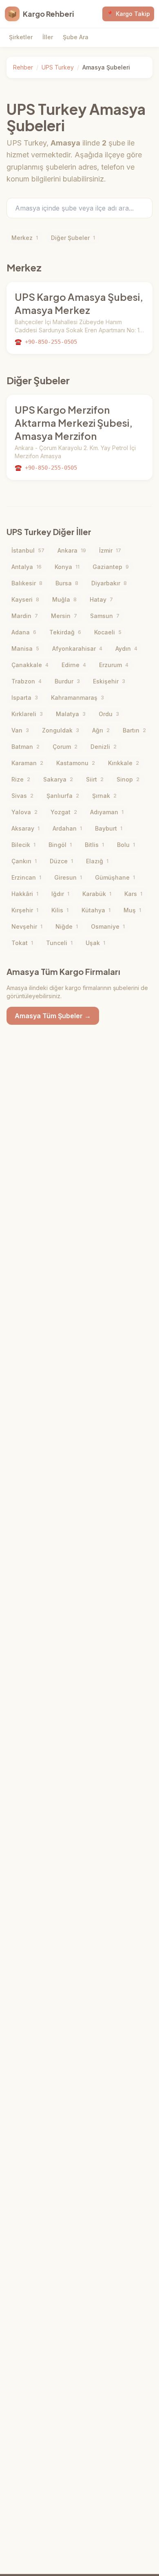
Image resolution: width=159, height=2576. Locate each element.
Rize (21, 779)
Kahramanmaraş (77, 698)
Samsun (105, 616)
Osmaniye (108, 926)
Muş (132, 910)
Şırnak (104, 796)
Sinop (128, 779)
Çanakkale (30, 665)
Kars (133, 894)
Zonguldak (61, 730)
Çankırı (24, 861)
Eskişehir (109, 681)
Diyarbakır (109, 583)
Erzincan (26, 877)
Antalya (26, 567)
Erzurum (114, 665)
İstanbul (28, 550)
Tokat (22, 943)
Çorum (65, 747)
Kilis (60, 910)
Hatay (101, 599)
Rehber (23, 67)
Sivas (22, 796)
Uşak (95, 943)
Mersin (64, 616)
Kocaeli (108, 632)
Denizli (104, 747)
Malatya (71, 714)
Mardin (25, 616)
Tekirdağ (65, 632)
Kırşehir (25, 910)
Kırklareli (27, 714)
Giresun (68, 877)
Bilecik (23, 845)
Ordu (109, 714)
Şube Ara (76, 37)
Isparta (25, 698)
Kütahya (96, 910)
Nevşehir (27, 926)
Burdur (67, 681)
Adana (24, 632)
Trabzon (26, 681)
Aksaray (25, 828)
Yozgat (64, 812)
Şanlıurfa (63, 796)
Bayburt (109, 828)
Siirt (95, 779)
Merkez (25, 238)
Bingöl (60, 845)
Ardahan (67, 828)
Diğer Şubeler (73, 238)
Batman (25, 747)
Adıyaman (107, 812)
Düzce (61, 861)
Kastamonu (76, 763)
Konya (67, 567)
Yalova (24, 812)
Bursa (67, 583)
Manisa (25, 648)
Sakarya (58, 779)
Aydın (126, 648)
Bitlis (94, 845)
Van (20, 730)
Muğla (64, 599)
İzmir (110, 550)
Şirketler (21, 37)
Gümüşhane (115, 877)
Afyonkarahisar (77, 648)
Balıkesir (27, 583)
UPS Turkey (58, 67)
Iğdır (60, 894)
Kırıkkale (124, 763)
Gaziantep (111, 567)
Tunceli (59, 943)
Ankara (72, 550)
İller (48, 37)
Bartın (134, 730)
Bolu (126, 845)
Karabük (97, 894)
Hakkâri (25, 894)
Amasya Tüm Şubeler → (53, 1016)
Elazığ (97, 861)
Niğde (67, 926)
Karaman (27, 763)
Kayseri (25, 599)
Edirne (74, 665)
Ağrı (101, 730)
